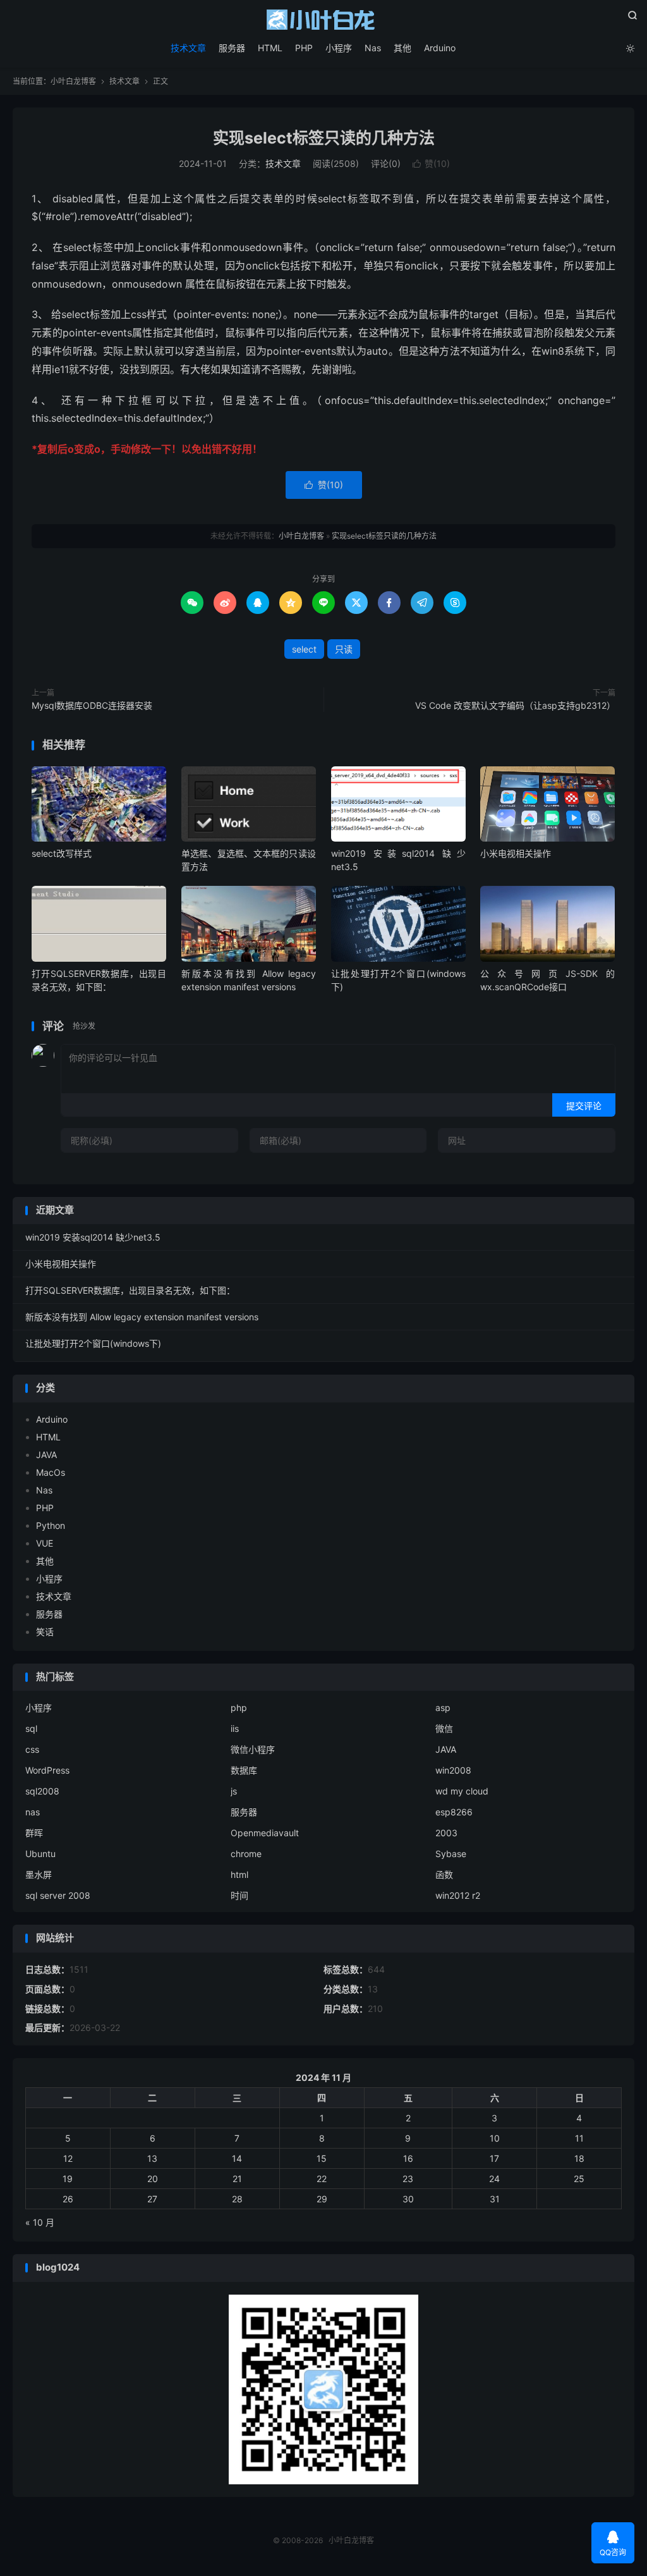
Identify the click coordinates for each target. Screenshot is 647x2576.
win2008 (453, 1770)
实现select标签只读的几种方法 (324, 138)
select (304, 649)
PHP (304, 48)
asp (443, 1708)
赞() (431, 163)
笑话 (45, 1632)
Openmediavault (265, 1833)
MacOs (51, 1472)
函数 (444, 1874)
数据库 (244, 1770)
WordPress (47, 1770)
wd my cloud (462, 1791)
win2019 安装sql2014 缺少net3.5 (93, 1237)
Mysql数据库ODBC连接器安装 (92, 705)
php (239, 1708)
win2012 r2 (458, 1895)
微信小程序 (253, 1749)
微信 (444, 1728)
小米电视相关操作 (516, 853)
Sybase (451, 1854)
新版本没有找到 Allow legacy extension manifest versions (142, 1317)
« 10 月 (40, 2222)
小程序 (339, 48)
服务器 (232, 48)
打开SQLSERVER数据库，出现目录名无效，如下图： (130, 1290)
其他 (402, 48)
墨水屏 (39, 1874)
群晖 (34, 1833)
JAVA (46, 1455)
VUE (45, 1543)
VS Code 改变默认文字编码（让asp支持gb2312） (515, 705)
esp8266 (454, 1812)
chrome (246, 1854)
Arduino (440, 48)
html (239, 1874)
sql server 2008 (58, 1895)
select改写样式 (62, 853)
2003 (446, 1833)
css (32, 1749)
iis (235, 1728)
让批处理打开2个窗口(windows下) (93, 1343)
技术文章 (188, 48)
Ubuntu (40, 1854)
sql (31, 1728)
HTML (270, 48)
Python (51, 1525)
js (234, 1791)
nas (33, 1812)
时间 (239, 1895)
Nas (373, 48)
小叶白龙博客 (323, 20)
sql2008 (42, 1791)
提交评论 (584, 1106)
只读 (344, 649)
